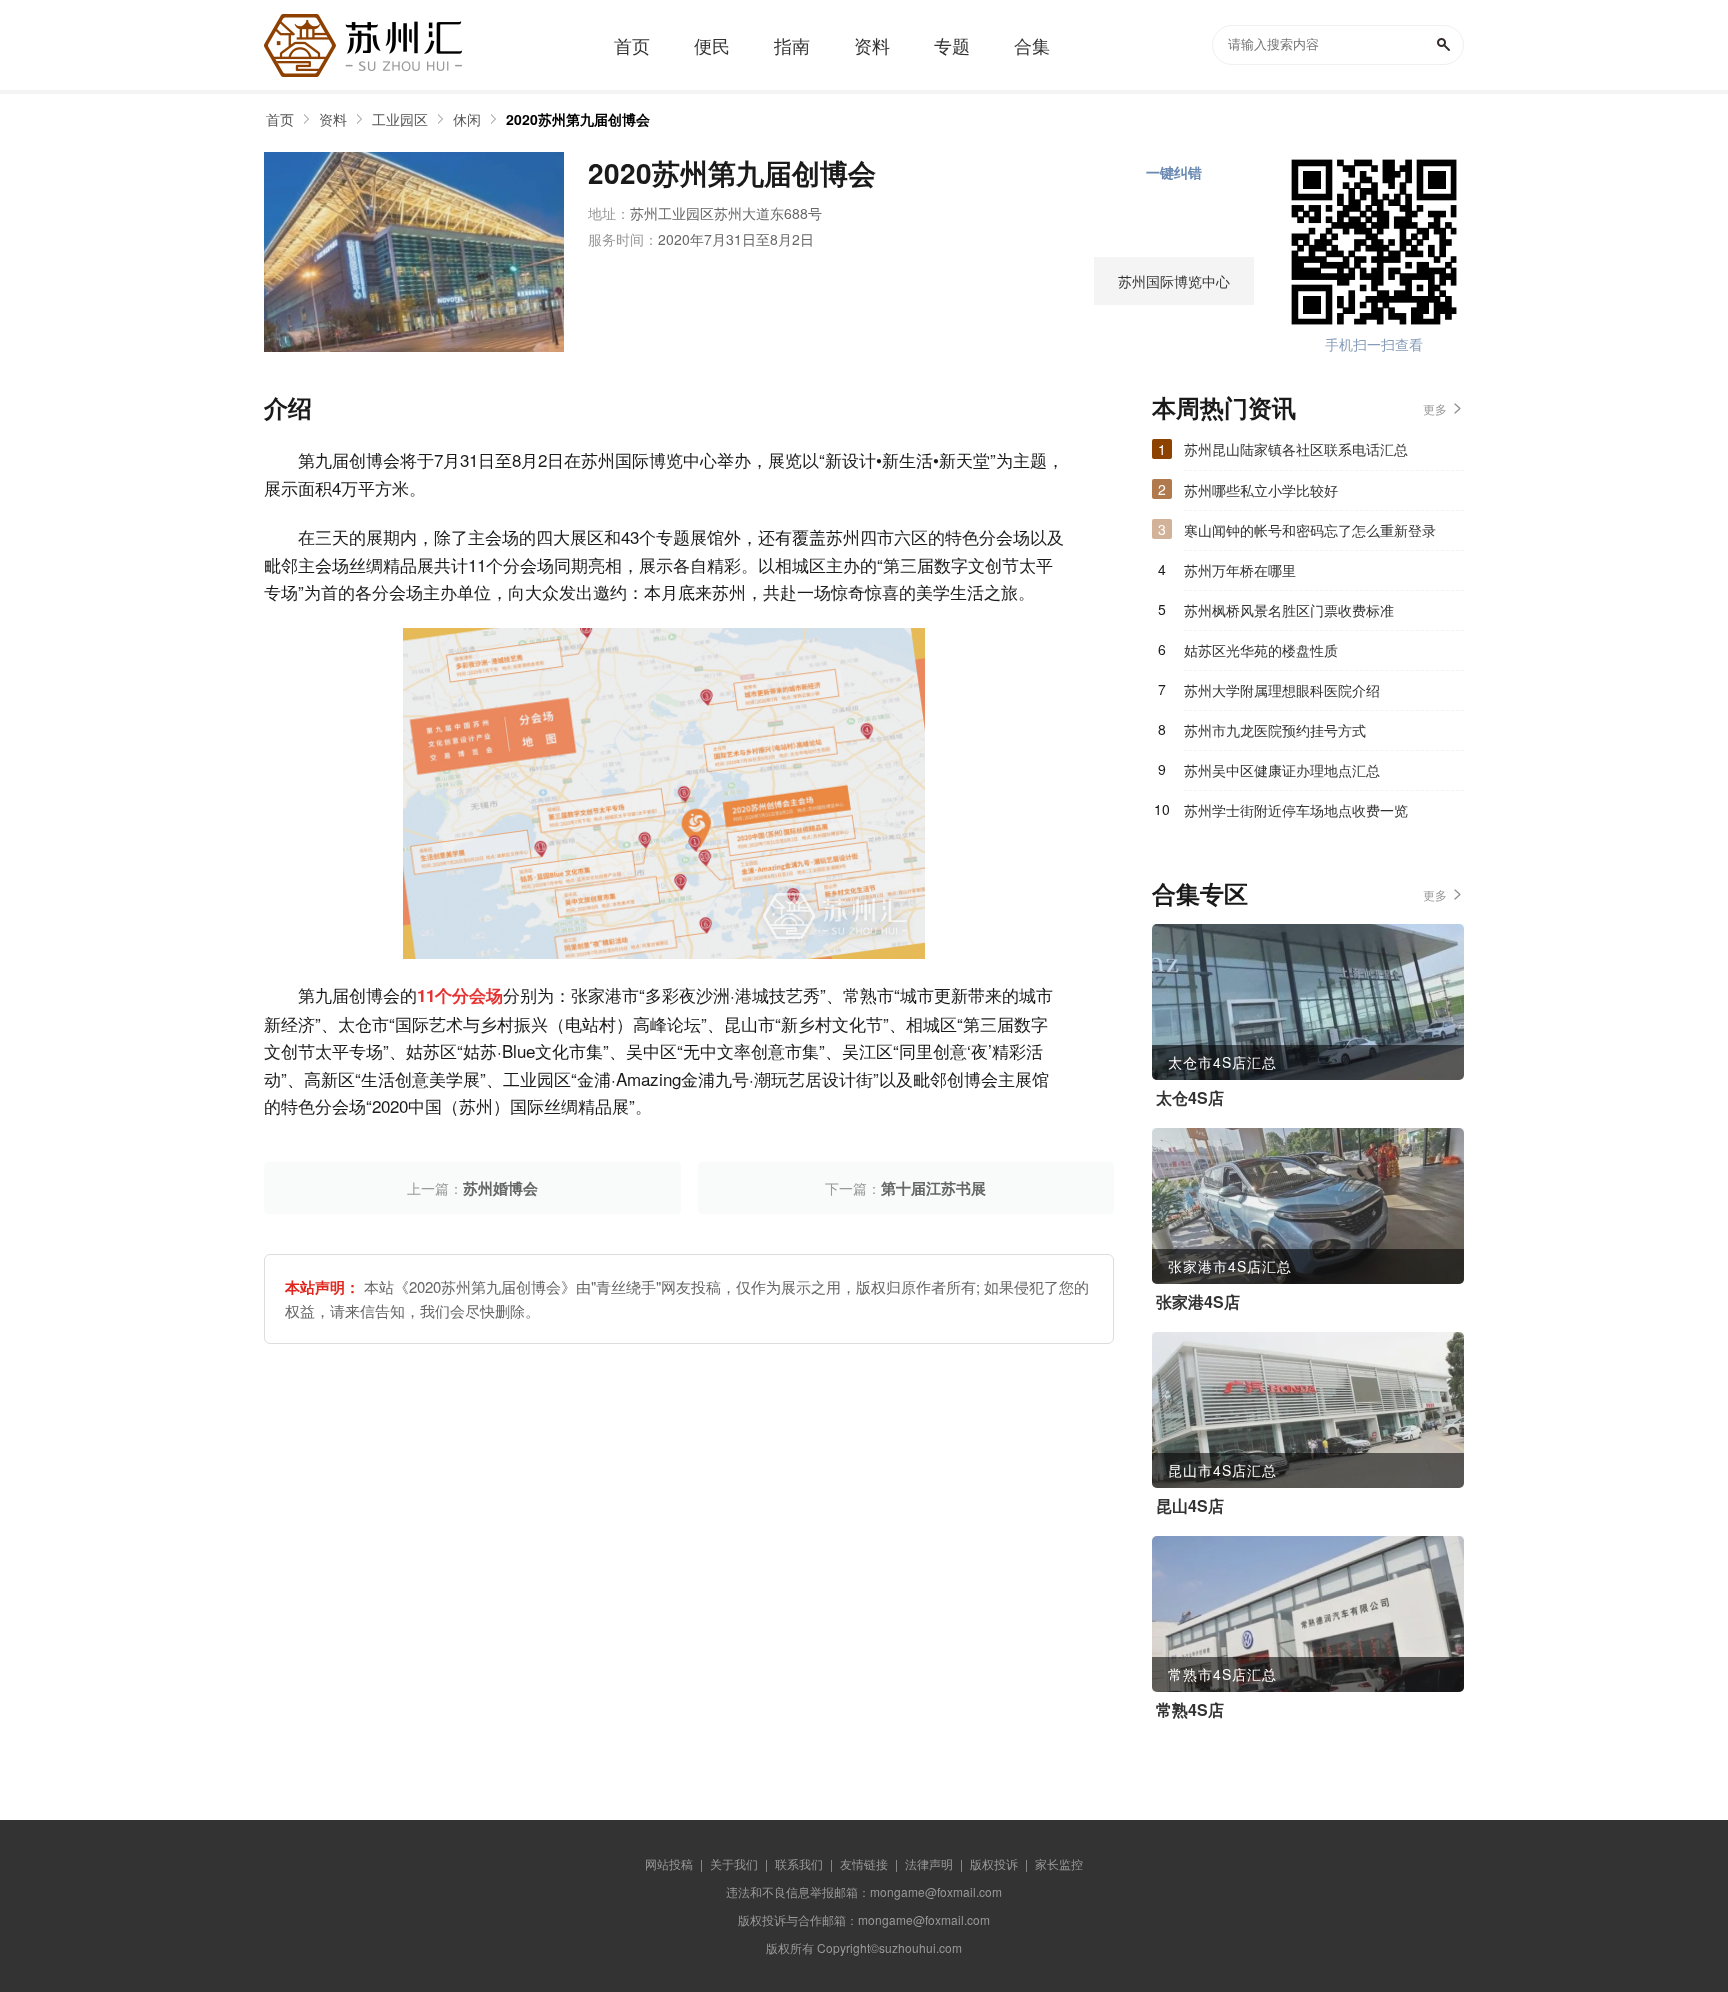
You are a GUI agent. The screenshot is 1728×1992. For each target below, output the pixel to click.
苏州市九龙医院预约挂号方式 (1275, 730)
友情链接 (864, 1863)
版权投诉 (994, 1863)
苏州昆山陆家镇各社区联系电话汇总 (1296, 449)
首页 (280, 119)
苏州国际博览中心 (1174, 281)
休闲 (467, 119)
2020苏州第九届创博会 (578, 119)
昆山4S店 (1190, 1506)
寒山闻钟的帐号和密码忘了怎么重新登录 (1310, 530)
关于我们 (734, 1863)
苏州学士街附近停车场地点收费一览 (1296, 810)
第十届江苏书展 (933, 1188)
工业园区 (400, 119)
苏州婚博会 (500, 1188)
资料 (333, 119)
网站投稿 (669, 1863)
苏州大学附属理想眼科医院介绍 (1282, 690)
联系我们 (799, 1863)
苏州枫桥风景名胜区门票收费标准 (1289, 610)
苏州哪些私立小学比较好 (1261, 490)
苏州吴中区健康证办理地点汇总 (1282, 770)
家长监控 (1059, 1863)
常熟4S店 (1190, 1710)
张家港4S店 (1198, 1302)
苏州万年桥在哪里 (1240, 570)
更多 (1435, 408)
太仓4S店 (1190, 1098)
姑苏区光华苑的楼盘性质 (1261, 650)
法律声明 (929, 1863)
